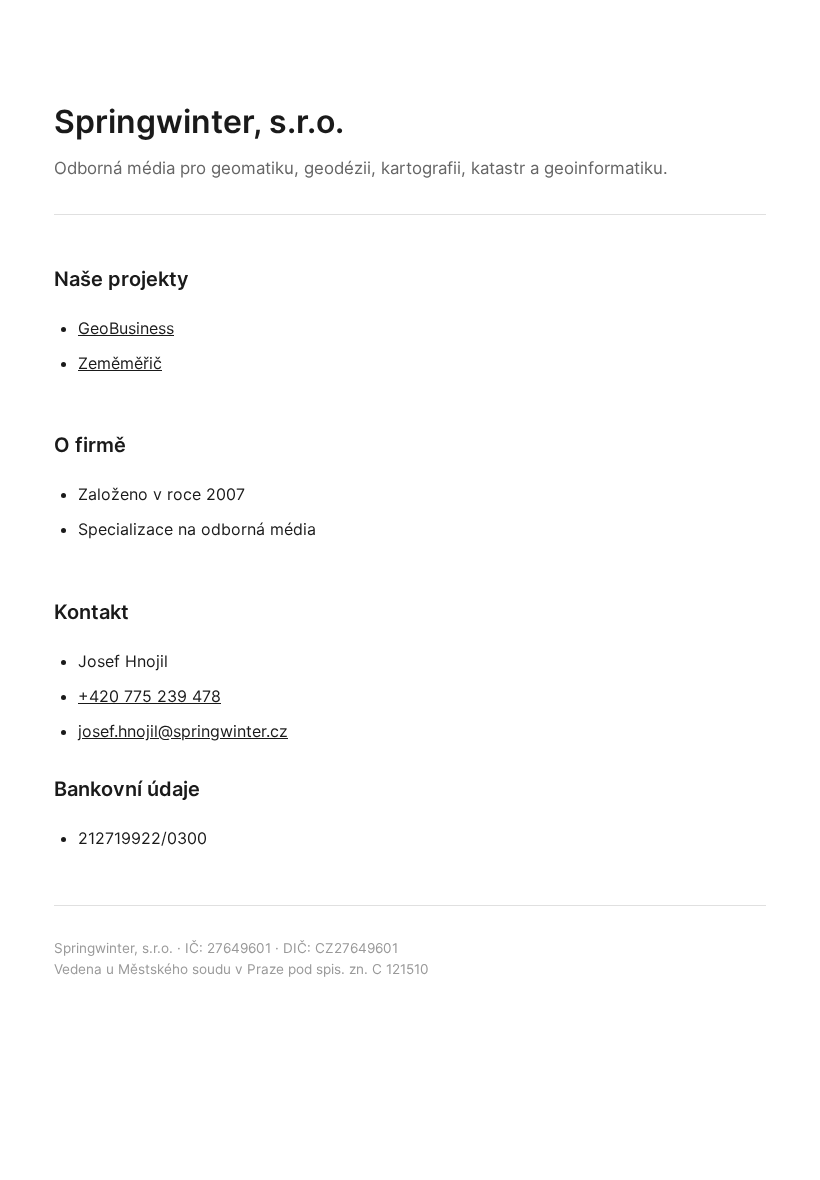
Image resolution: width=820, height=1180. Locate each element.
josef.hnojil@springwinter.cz (183, 731)
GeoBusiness (126, 328)
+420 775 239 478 (149, 696)
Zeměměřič (120, 363)
